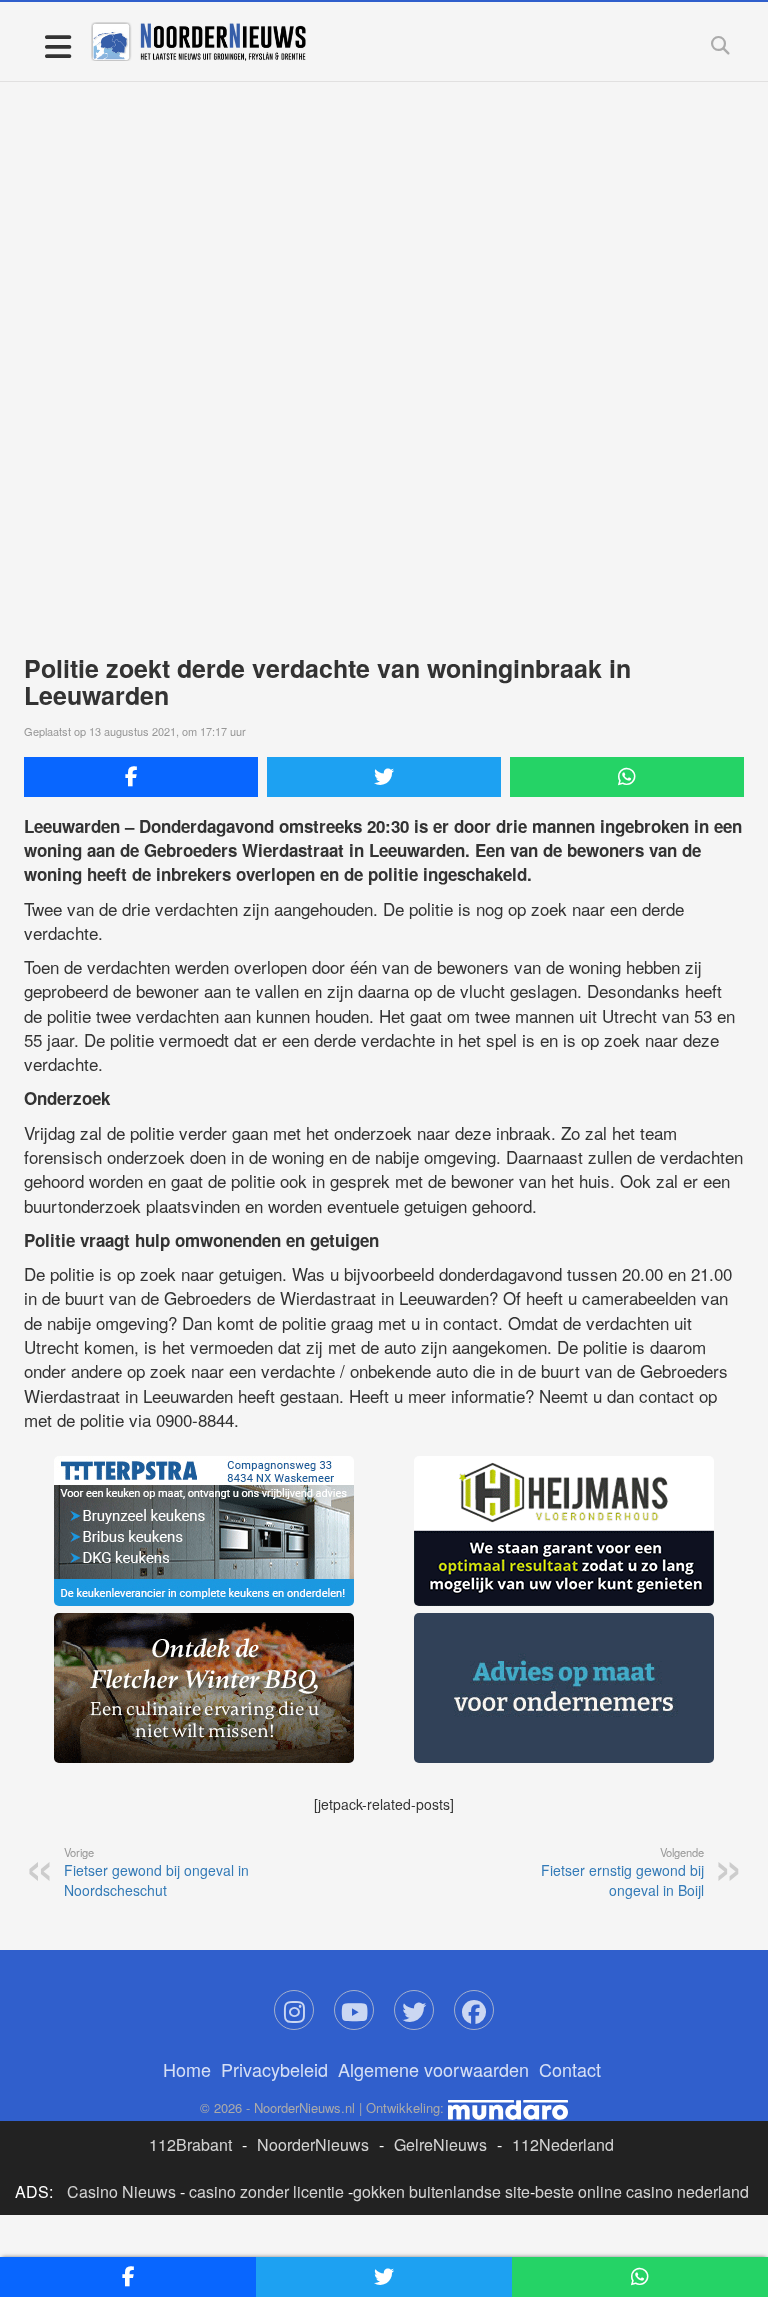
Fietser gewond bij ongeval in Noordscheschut (156, 1872)
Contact (570, 2069)
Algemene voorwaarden (433, 2069)
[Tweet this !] (384, 777)
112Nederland (563, 2144)
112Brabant (190, 2144)
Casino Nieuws (121, 2191)
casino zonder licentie (266, 2191)
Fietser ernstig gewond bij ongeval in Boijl (622, 1872)
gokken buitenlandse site (441, 2191)
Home (187, 2069)
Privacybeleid (274, 2069)
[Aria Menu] (57, 45)
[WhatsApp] (627, 777)
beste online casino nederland (642, 2191)
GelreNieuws (440, 2144)
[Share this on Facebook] (141, 777)
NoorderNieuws (313, 2144)
